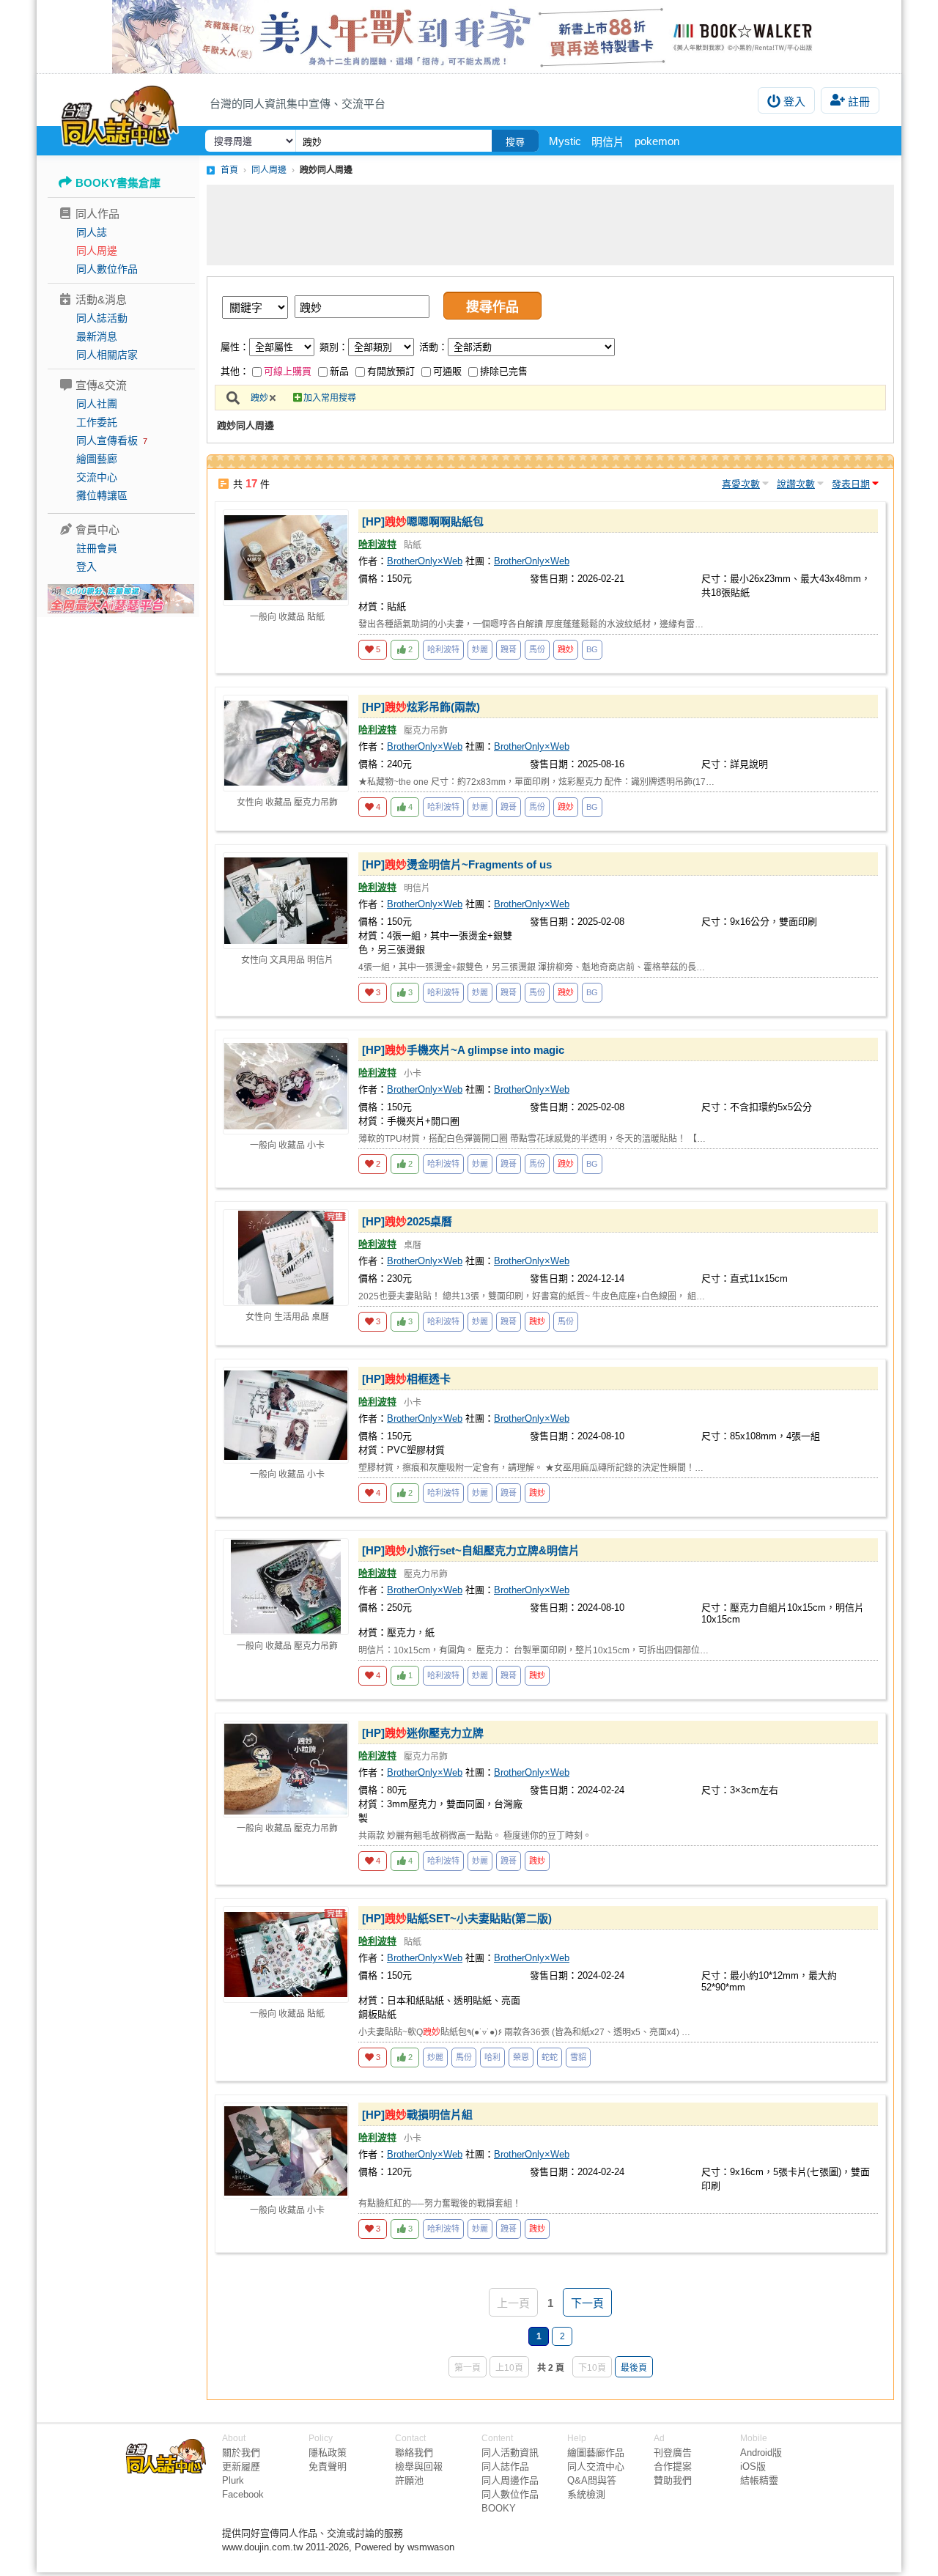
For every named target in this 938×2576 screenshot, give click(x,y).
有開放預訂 (391, 371)
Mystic (565, 141)
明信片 (608, 142)
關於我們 (241, 2453)
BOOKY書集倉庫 (118, 183)
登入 (794, 102)
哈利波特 (377, 544)
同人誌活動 (102, 318)
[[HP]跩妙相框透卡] (286, 1415)
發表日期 (851, 484)
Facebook (243, 2494)
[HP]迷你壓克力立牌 (423, 1733)
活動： (433, 347)
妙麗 (480, 649)
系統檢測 (586, 2494)
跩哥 (509, 649)
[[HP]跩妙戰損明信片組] (286, 2151)
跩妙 (259, 398)
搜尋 (515, 142)
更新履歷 (241, 2466)
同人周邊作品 (510, 2480)
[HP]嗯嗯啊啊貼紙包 (423, 521)
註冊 (859, 102)
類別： (334, 347)
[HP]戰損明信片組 (417, 2115)
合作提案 (673, 2466)
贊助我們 (673, 2480)
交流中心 (97, 477)
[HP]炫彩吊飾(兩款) (421, 707)
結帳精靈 (759, 2480)
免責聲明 (328, 2466)
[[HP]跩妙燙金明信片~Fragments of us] (286, 901)
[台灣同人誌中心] (120, 114)
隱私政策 (328, 2453)
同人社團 (97, 404)
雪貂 (578, 2057)
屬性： (235, 347)
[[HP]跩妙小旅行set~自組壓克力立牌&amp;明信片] (286, 1587)
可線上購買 (288, 371)
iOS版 (753, 2466)
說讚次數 (796, 484)
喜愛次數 (741, 484)
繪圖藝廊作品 (596, 2453)
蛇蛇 (550, 2057)
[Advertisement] (550, 225)
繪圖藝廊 (97, 459)
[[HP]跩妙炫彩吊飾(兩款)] (286, 743)
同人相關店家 (107, 355)
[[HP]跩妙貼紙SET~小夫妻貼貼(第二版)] (286, 1955)
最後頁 (634, 2368)
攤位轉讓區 (102, 495)
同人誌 (92, 232)
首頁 (229, 170)
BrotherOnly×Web (425, 561)
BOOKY (499, 2508)
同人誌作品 (505, 2466)
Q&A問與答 (592, 2480)
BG (592, 649)
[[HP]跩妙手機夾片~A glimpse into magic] (286, 1086)
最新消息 (97, 336)
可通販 (447, 371)
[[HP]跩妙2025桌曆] (286, 1258)
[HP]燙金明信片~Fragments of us (457, 864)
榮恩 (521, 2057)
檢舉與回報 (419, 2466)
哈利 (492, 2057)
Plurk (233, 2480)
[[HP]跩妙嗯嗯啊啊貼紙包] (286, 558)
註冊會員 (97, 548)
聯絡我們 (414, 2453)
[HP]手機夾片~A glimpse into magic (463, 1050)
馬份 (537, 649)
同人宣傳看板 (107, 440)
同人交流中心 (596, 2466)
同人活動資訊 (510, 2453)
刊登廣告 (673, 2453)
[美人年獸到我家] (469, 37)
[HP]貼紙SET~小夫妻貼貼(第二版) (457, 1918)
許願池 (409, 2480)
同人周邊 (97, 251)
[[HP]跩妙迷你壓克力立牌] (286, 1769)
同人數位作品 (107, 269)
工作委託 (97, 422)
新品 (339, 371)
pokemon (657, 141)
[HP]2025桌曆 (407, 1221)
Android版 (761, 2453)
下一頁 (587, 2303)
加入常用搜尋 (330, 398)
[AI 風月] (121, 605)
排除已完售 (504, 371)
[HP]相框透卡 (406, 1379)
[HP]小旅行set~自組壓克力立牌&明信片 (471, 1550)
